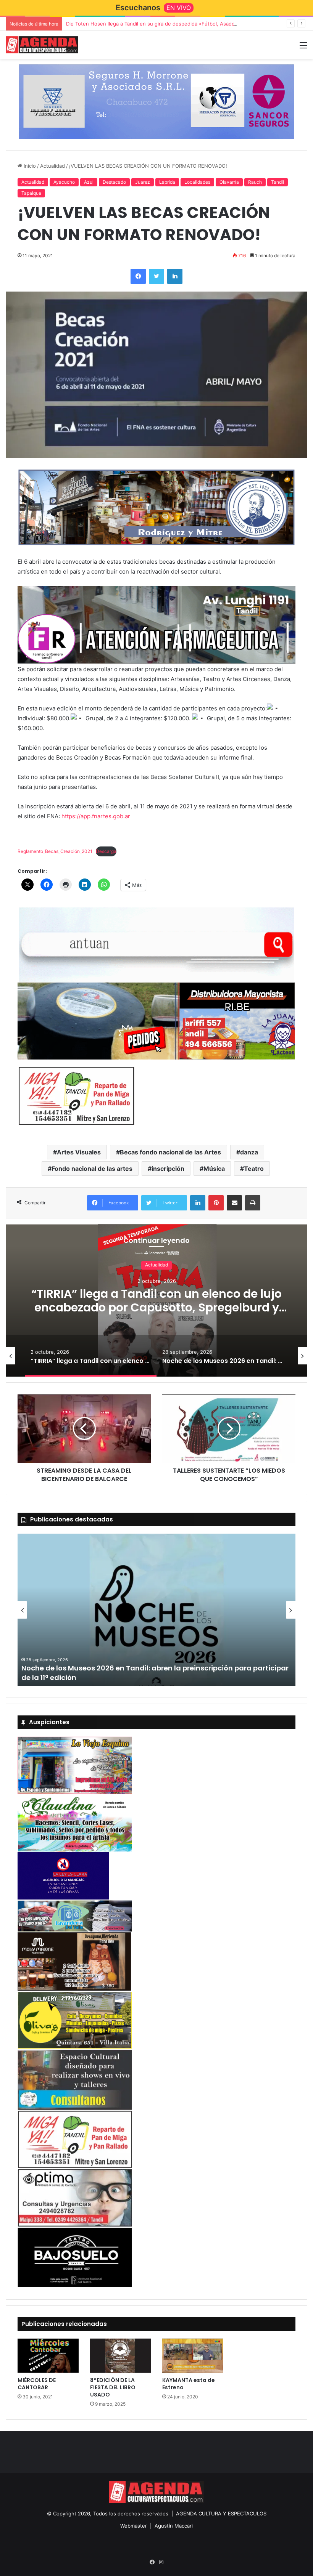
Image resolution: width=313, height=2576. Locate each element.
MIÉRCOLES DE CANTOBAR (37, 2384)
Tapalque (31, 193)
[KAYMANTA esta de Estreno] (193, 2356)
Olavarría (229, 182)
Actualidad (52, 166)
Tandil (278, 182)
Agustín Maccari (174, 2526)
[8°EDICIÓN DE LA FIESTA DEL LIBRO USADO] (121, 2356)
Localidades (197, 182)
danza (249, 1152)
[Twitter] (156, 276)
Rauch (255, 182)
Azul (89, 182)
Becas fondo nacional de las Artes (170, 1152)
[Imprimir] (253, 1203)
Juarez (143, 182)
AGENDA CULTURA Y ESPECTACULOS (221, 2513)
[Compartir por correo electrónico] (234, 1203)
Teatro (254, 1169)
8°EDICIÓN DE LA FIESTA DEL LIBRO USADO (113, 2387)
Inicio (29, 166)
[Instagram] (161, 2562)
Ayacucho (64, 182)
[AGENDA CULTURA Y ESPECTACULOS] (42, 45)
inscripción (168, 1169)
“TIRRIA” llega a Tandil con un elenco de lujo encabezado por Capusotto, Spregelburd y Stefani (156, 1307)
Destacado (114, 182)
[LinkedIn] (175, 276)
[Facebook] (138, 276)
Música (214, 1169)
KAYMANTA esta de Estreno (189, 2384)
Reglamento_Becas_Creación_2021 (55, 851)
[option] (156, 1300)
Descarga (106, 851)
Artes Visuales (79, 1152)
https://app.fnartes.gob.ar (96, 816)
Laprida (167, 182)
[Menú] (303, 48)
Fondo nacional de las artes (92, 1169)
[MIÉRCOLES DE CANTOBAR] (48, 2356)
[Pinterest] (216, 1203)
